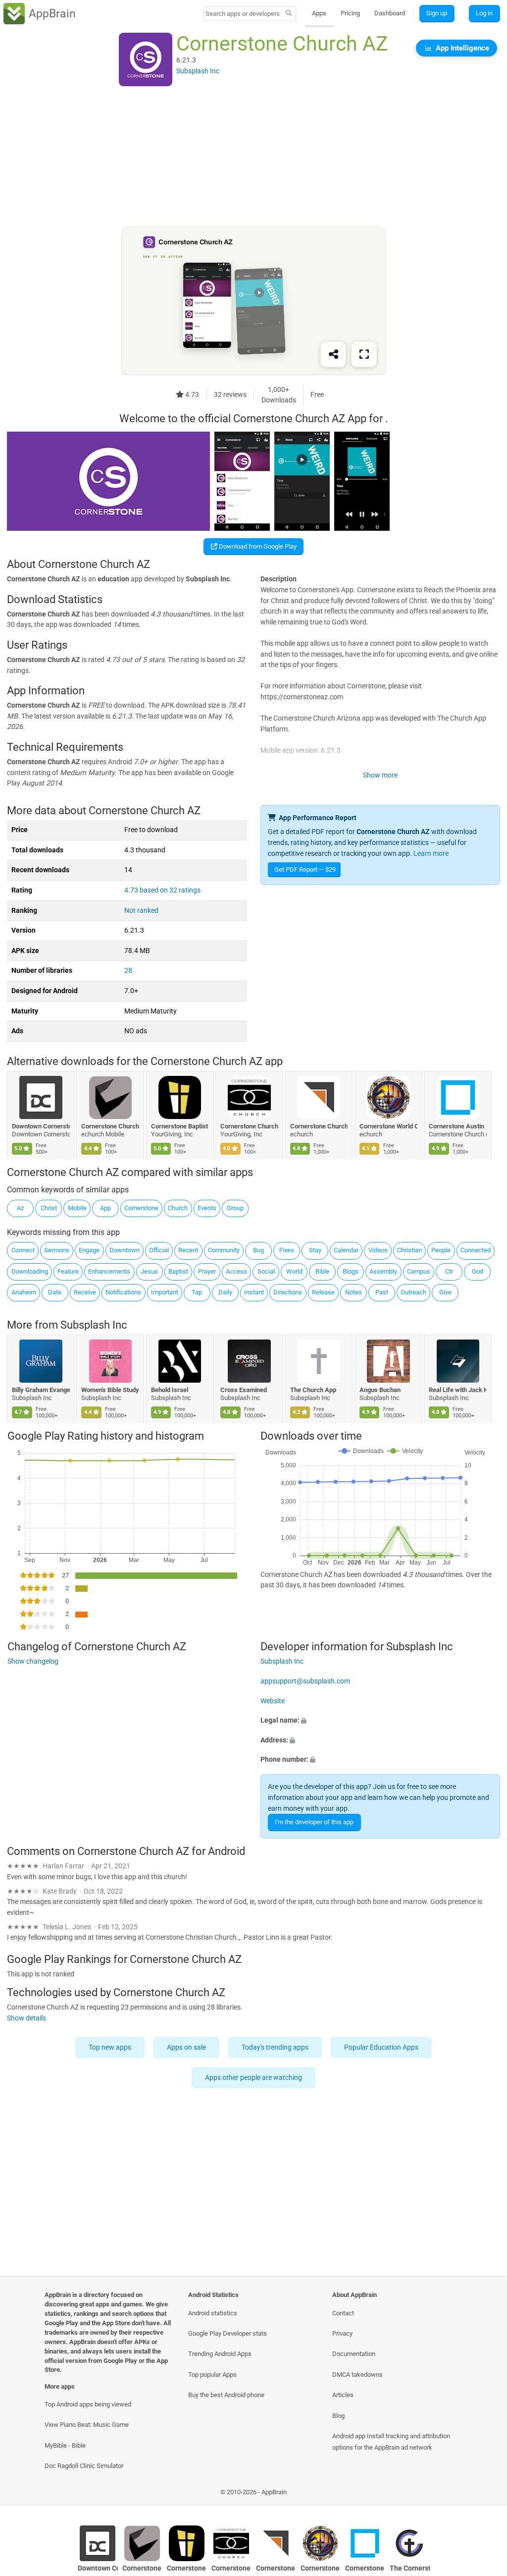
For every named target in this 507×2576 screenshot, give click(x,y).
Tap (197, 1292)
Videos (378, 1250)
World (294, 1271)
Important (165, 1292)
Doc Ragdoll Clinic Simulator (84, 2466)
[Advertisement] (253, 157)
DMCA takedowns (357, 2375)
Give (445, 1292)
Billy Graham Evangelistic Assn (41, 1390)
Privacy (342, 2333)
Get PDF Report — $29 (305, 869)
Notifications (123, 1292)
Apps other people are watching (253, 2078)
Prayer (207, 1271)
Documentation (354, 2354)
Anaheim (24, 1292)
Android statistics (213, 2313)
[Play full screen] (364, 355)
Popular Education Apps (381, 2047)
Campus (419, 1271)
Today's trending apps (275, 2047)
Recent (188, 1250)
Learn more (431, 854)
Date (55, 1292)
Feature (68, 1271)
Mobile (77, 1208)
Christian (409, 1250)
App (105, 1208)
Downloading (30, 1271)
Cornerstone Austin (457, 1126)
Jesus (149, 1271)
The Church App (313, 1390)
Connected (476, 1250)
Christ (49, 1208)
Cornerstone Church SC (319, 1126)
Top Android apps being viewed (88, 2404)
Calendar (346, 1250)
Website (273, 1701)
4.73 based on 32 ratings (162, 890)
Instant (254, 1292)
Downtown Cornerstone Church (41, 1126)
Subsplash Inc (94, 1325)
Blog (338, 2416)
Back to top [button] (485, 2494)
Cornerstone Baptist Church (180, 1126)
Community (224, 1250)
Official (159, 1250)
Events (207, 1208)
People (441, 1250)
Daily (225, 1292)
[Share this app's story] (333, 355)
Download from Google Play (257, 546)
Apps (319, 13)
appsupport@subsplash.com (305, 1681)
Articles (343, 2395)
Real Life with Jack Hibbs (458, 1390)
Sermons (57, 1250)
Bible (322, 1271)
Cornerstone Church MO (250, 1126)
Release (323, 1292)
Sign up (437, 13)
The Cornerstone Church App (410, 2568)
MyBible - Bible (65, 2445)
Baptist (178, 1271)
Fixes (287, 1250)
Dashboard (390, 13)
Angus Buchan (380, 1390)
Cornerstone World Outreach (388, 1126)
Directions (288, 1292)
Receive (85, 1292)
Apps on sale (186, 2047)
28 (128, 971)
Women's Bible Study (111, 1390)
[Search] (289, 14)
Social (266, 1271)
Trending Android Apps (220, 2354)
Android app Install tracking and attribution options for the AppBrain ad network (391, 2442)
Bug (258, 1250)
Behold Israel (170, 1390)
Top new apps (110, 2047)
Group (235, 1208)
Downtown (125, 1250)
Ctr (449, 1271)
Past (382, 1292)
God (478, 1271)
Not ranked (141, 911)
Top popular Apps (212, 2375)
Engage (89, 1250)
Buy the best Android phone (226, 2395)
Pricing (350, 13)
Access (236, 1271)
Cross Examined (244, 1390)
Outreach (413, 1292)
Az (20, 1208)
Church (178, 1208)
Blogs (351, 1271)
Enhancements (109, 1271)
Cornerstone (141, 1208)
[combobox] (243, 14)
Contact (343, 2313)
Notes (354, 1292)
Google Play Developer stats (228, 2333)
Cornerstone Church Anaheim (111, 1126)
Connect (23, 1250)
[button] (380, 1721)
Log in (484, 13)
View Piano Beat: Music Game (87, 2425)
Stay (315, 1250)
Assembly (383, 1271)
